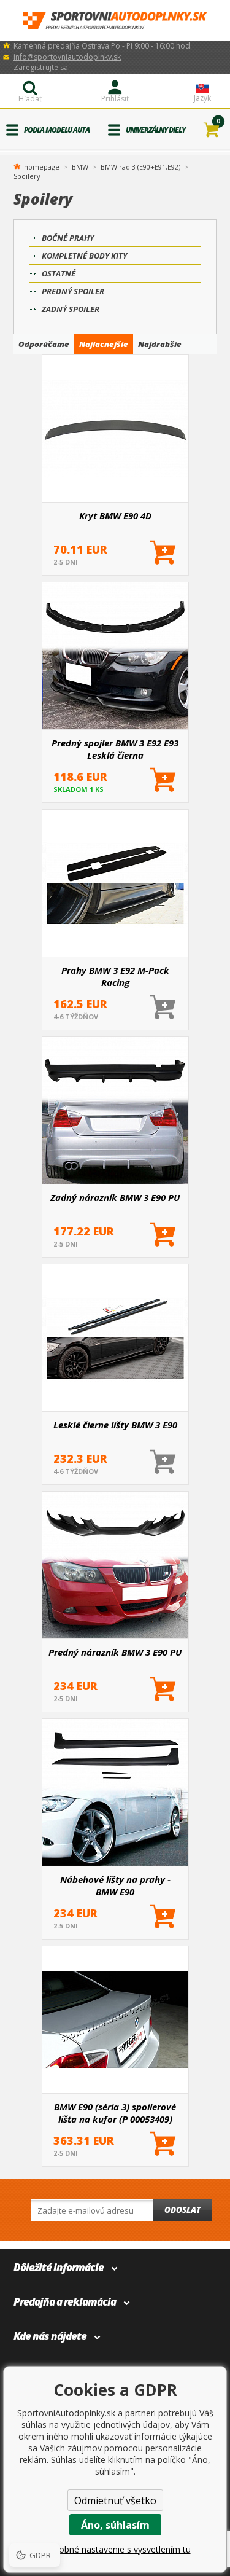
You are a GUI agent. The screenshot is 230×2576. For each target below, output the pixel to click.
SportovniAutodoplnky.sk (115, 21)
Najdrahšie (160, 344)
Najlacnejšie (104, 344)
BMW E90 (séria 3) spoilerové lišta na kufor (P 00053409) (115, 2113)
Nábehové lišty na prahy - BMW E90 (115, 1885)
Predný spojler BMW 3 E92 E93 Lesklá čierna (115, 749)
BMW (80, 167)
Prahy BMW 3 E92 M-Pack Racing (115, 976)
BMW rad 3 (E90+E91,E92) (140, 167)
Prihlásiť (115, 99)
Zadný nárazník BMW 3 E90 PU (115, 1197)
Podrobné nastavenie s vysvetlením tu (115, 2549)
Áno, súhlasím (115, 2525)
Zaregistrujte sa (41, 67)
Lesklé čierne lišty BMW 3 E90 (115, 1425)
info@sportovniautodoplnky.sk (67, 57)
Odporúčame (44, 344)
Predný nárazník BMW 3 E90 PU (115, 1652)
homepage (42, 166)
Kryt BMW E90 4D (115, 515)
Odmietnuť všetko (115, 2500)
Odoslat (182, 2210)
